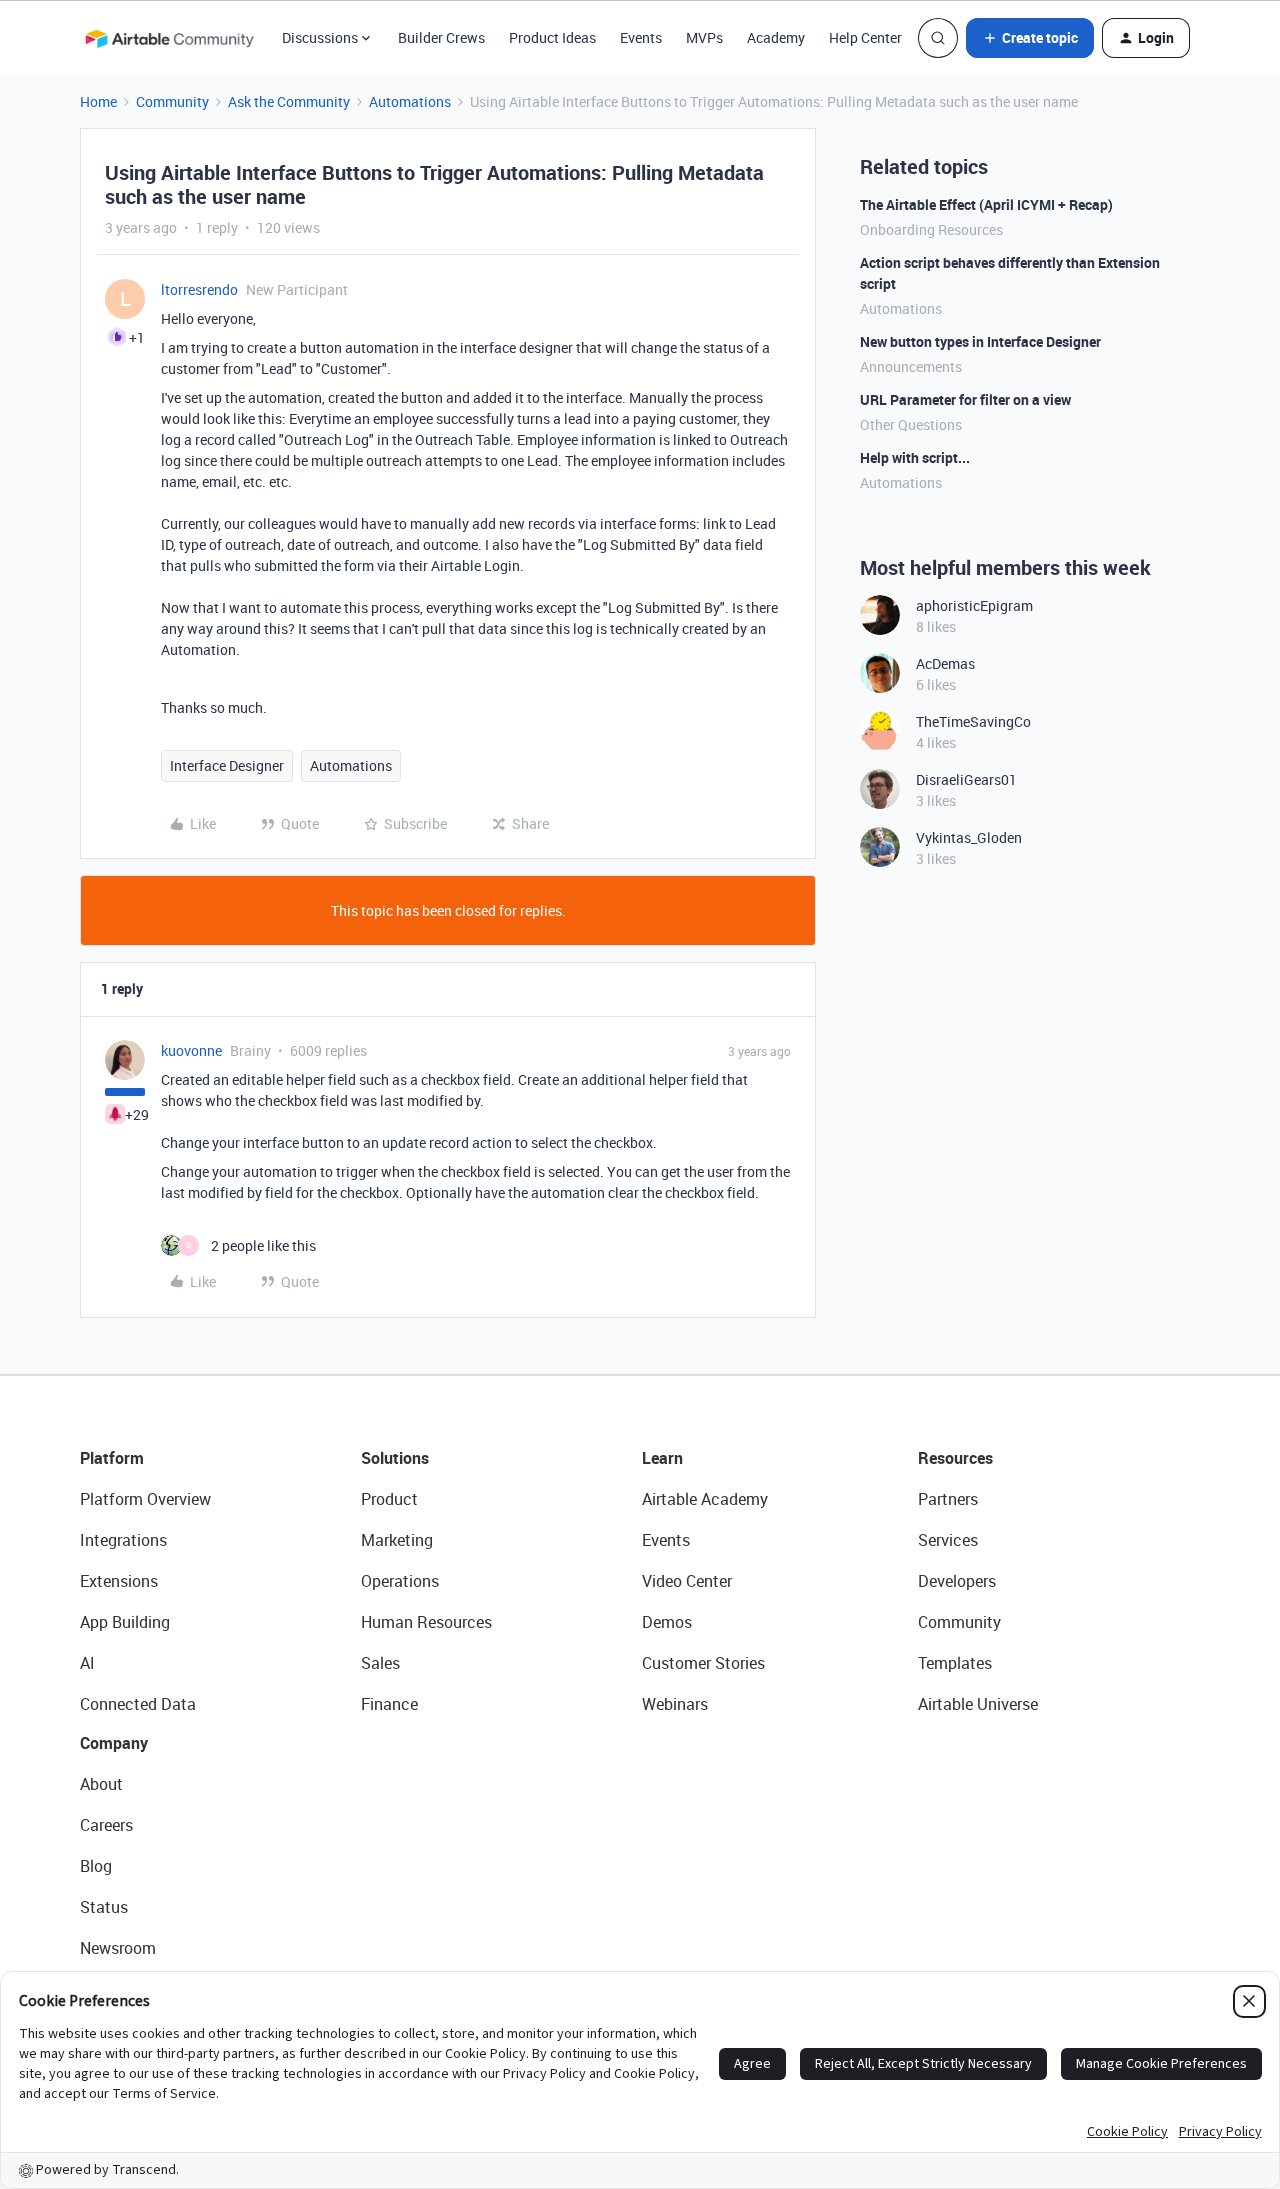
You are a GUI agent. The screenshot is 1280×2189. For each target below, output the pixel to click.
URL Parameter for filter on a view (965, 399)
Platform (112, 1458)
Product (389, 1499)
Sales (380, 1663)
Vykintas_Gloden (969, 837)
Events (641, 37)
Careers (106, 1825)
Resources (955, 1458)
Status (104, 1907)
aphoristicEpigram (974, 605)
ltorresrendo (199, 289)
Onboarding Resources (931, 229)
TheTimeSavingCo (973, 721)
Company (114, 1743)
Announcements (911, 366)
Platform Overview (145, 1499)
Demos (667, 1622)
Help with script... (915, 457)
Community (172, 101)
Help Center (865, 37)
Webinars (675, 1704)
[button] (1030, 38)
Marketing (397, 1540)
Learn (662, 1458)
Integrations (123, 1540)
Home (98, 101)
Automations (410, 101)
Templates (955, 1663)
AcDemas (945, 663)
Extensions (119, 1581)
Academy (776, 37)
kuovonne (191, 1050)
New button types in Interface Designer (980, 341)
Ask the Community (289, 101)
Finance (389, 1704)
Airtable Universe (978, 1704)
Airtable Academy (705, 1499)
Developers (957, 1581)
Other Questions (911, 424)
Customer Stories (703, 1663)
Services (948, 1540)
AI (87, 1663)
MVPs (704, 37)
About (101, 1784)
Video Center (687, 1581)
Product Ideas (552, 37)
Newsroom (118, 1948)
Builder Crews (441, 37)
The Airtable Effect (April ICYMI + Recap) (986, 204)
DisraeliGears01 (966, 779)
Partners (948, 1499)
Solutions (395, 1458)
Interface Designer (227, 765)
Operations (400, 1581)
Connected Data (138, 1704)
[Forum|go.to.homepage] (169, 38)
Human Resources (426, 1622)
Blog (96, 1866)
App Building (125, 1622)
